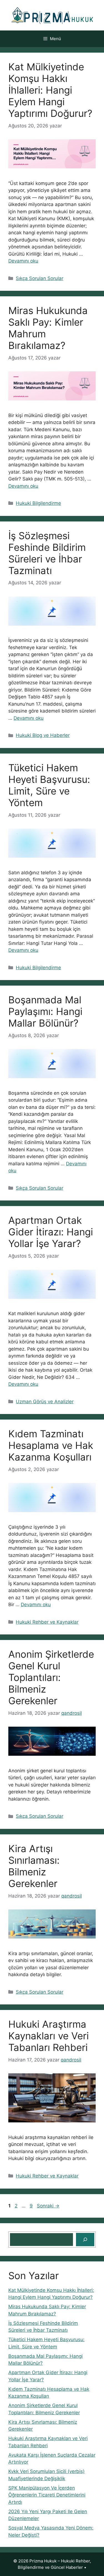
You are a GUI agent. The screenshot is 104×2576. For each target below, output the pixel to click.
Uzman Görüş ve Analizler (45, 1402)
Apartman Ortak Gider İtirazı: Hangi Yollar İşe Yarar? (51, 1232)
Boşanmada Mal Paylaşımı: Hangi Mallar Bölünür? (45, 1011)
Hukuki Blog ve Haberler (43, 735)
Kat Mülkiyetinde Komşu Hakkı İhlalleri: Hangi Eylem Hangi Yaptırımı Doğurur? (50, 90)
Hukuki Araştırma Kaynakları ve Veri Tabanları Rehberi (49, 2036)
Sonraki (48, 2206)
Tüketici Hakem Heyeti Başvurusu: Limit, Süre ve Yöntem (49, 785)
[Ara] (85, 2240)
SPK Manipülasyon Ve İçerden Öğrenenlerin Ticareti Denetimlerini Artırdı (47, 2495)
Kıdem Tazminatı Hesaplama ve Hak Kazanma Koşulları (51, 1445)
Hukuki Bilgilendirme (38, 503)
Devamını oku (23, 261)
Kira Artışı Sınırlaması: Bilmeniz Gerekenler (34, 1866)
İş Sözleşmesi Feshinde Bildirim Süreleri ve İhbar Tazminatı (47, 553)
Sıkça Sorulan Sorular (40, 278)
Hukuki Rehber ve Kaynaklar (47, 1622)
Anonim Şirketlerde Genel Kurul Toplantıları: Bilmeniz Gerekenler (51, 1677)
